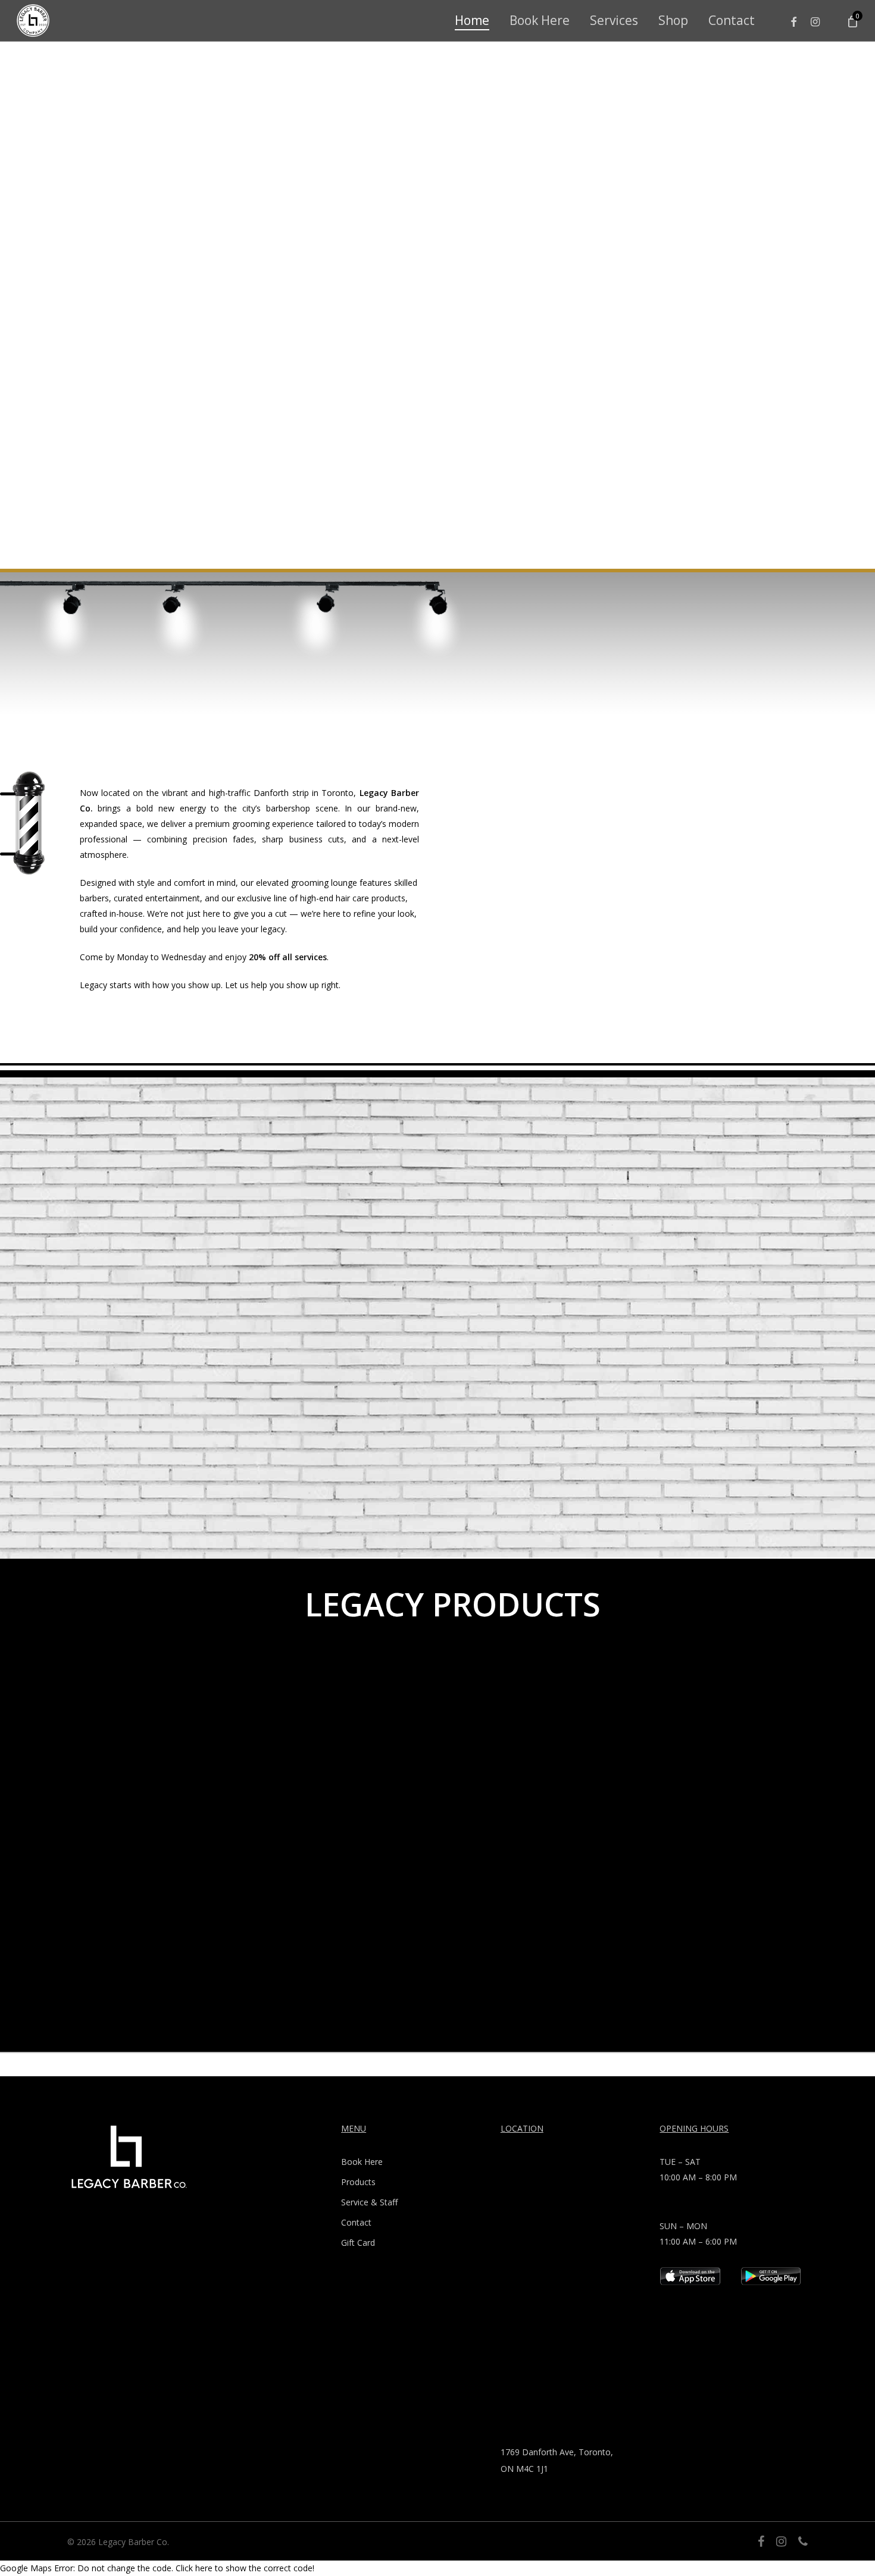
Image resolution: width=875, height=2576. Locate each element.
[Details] (772, 2282)
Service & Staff (369, 2202)
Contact (356, 2222)
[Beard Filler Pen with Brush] (140, 1754)
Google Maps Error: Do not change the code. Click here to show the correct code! (157, 2568)
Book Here (362, 2162)
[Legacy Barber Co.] (33, 21)
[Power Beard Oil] (770, 1754)
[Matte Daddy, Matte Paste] (560, 1754)
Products (358, 2182)
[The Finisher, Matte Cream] (350, 1754)
